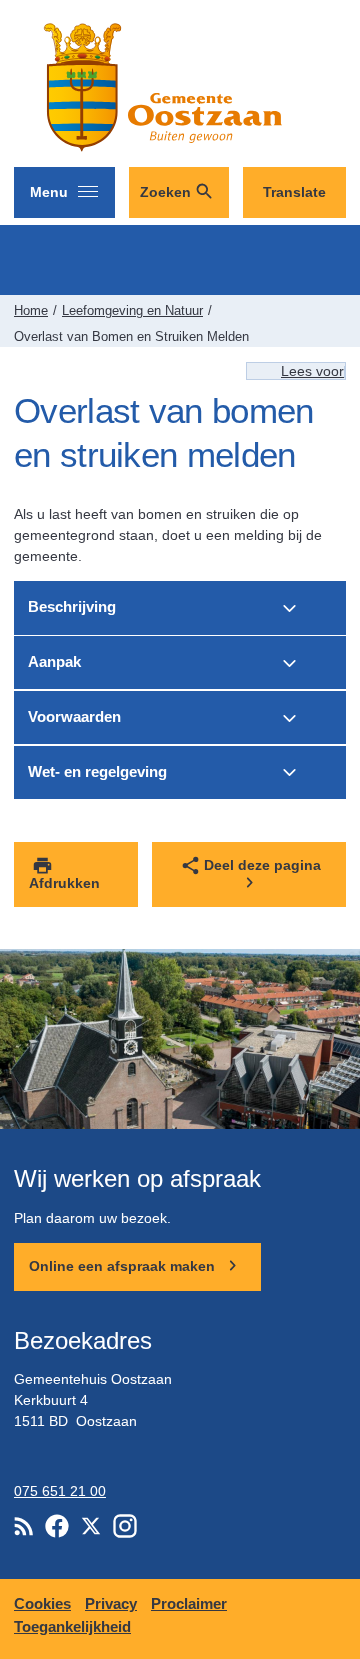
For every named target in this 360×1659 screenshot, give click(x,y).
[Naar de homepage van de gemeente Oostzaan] (159, 87)
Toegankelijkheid (72, 1626)
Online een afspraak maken (124, 1266)
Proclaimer (189, 1603)
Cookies (42, 1603)
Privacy (111, 1603)
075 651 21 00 (60, 1491)
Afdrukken (64, 883)
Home (31, 311)
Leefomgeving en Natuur (132, 311)
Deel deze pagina (262, 865)
